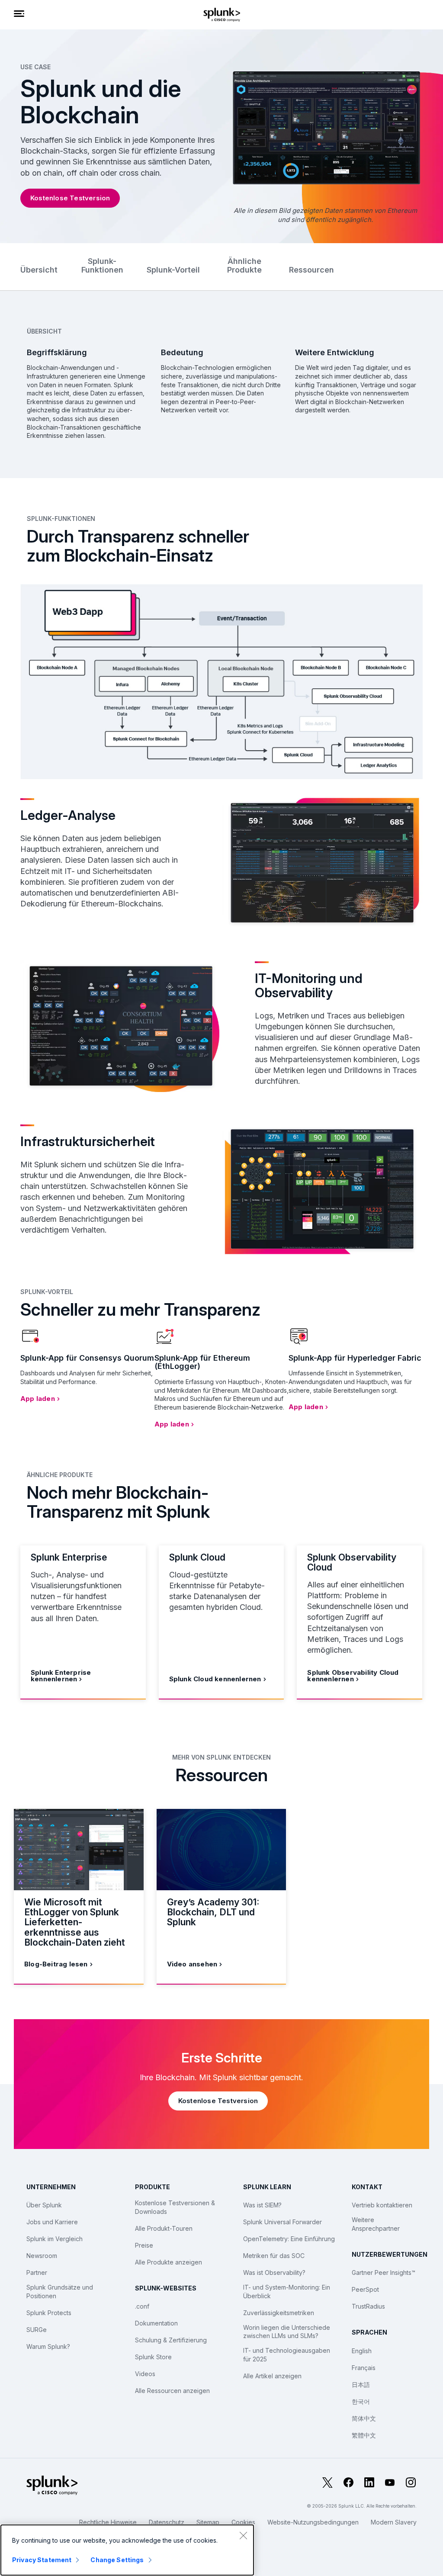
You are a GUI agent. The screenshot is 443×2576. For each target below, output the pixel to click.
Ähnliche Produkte (244, 265)
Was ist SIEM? (262, 2205)
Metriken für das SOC (274, 2256)
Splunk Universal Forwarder (282, 2222)
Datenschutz (167, 2522)
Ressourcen (311, 270)
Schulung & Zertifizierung (171, 2340)
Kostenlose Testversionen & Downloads (175, 2207)
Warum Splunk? (48, 2346)
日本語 (361, 2385)
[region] (127, 2550)
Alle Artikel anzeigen (272, 2376)
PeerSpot (365, 2289)
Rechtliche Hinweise (108, 2522)
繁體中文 (364, 2435)
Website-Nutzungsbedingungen (313, 2522)
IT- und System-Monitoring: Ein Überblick (287, 2292)
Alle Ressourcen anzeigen (172, 2391)
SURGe (37, 2330)
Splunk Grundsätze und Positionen (60, 2292)
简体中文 (364, 2418)
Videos (145, 2374)
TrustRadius (368, 2306)
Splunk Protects (49, 2313)
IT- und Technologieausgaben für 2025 (287, 2355)
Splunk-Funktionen (102, 265)
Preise (144, 2245)
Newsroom (42, 2256)
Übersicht (39, 270)
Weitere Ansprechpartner (376, 2224)
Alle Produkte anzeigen (169, 2262)
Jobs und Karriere (52, 2222)
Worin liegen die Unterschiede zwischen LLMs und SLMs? (287, 2332)
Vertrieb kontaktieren (382, 2205)
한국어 (361, 2401)
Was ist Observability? (274, 2272)
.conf (142, 2306)
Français (364, 2368)
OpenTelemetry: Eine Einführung (289, 2239)
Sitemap (208, 2522)
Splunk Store (153, 2357)
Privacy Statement (42, 2560)
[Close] (243, 2535)
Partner (37, 2272)
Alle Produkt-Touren (164, 2228)
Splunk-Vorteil (173, 270)
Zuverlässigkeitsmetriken (279, 2313)
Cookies (243, 2522)
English (362, 2351)
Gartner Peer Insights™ (384, 2272)
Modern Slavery (394, 2522)
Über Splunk (44, 2205)
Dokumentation (156, 2323)
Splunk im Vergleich (55, 2239)
